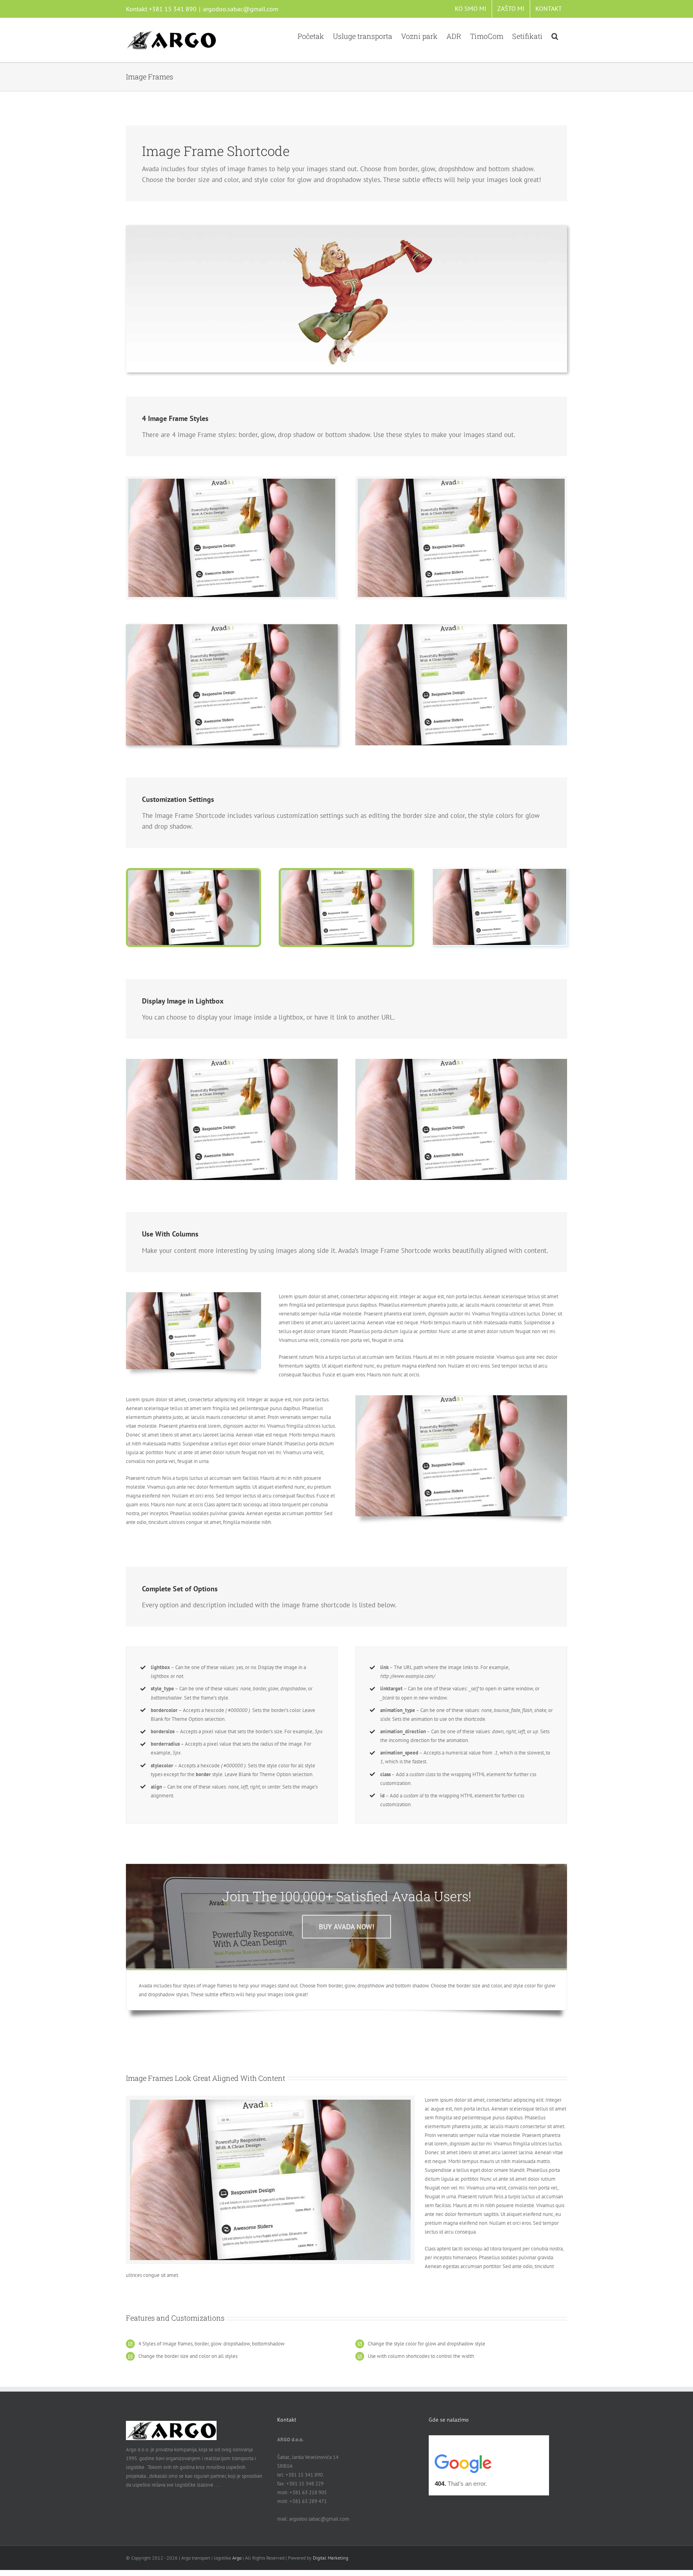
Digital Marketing (330, 2558)
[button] (555, 35)
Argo (237, 2558)
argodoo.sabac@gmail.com (241, 9)
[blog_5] (194, 873)
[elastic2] (346, 228)
